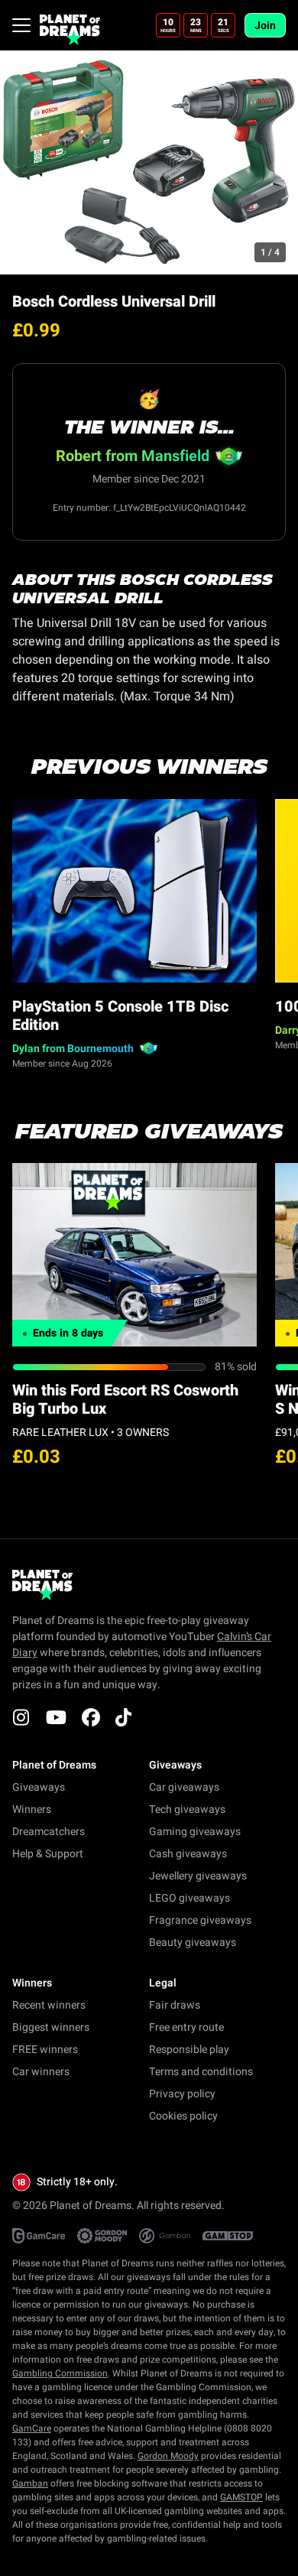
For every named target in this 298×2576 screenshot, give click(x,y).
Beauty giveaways (193, 1943)
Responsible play (189, 2050)
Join (265, 26)
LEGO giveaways (189, 1898)
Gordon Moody (168, 2456)
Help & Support (48, 1854)
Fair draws (175, 2005)
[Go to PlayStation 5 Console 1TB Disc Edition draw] (134, 891)
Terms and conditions (201, 2072)
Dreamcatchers (49, 1832)
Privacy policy (182, 2094)
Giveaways (39, 1787)
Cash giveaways (188, 1854)
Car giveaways (184, 1787)
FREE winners (45, 2050)
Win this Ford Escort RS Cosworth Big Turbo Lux (125, 1400)
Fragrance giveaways (200, 1920)
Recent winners (49, 2005)
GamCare (32, 2428)
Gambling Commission (60, 2373)
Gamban (30, 2483)
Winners (32, 1809)
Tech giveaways (187, 1809)
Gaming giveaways (195, 1832)
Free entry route (186, 2027)
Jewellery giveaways (198, 1876)
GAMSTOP (241, 2497)
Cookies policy (183, 2116)
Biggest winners (51, 2027)
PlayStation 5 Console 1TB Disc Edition (120, 1016)
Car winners (41, 2072)
